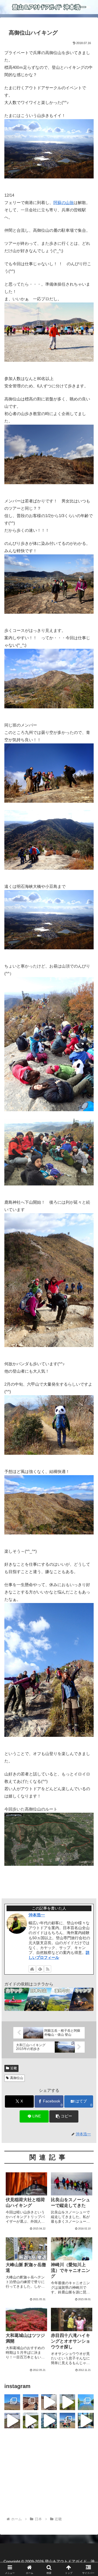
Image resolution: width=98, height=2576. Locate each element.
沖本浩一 (37, 1915)
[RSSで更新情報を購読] (48, 1969)
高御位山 (17, 2078)
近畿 (14, 2068)
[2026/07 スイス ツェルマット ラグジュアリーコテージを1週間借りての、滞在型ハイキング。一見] (86, 2421)
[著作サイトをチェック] (32, 1969)
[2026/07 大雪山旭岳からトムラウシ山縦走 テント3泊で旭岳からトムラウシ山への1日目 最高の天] (49, 2421)
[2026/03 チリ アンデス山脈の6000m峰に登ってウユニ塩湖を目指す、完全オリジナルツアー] (12, 2402)
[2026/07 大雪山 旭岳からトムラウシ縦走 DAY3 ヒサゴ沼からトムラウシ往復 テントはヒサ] (12, 2421)
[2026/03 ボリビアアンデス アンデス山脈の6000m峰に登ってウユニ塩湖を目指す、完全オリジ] (49, 2402)
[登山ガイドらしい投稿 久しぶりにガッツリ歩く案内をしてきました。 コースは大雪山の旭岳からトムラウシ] (68, 2421)
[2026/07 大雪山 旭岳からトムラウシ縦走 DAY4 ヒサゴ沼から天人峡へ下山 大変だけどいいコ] (68, 2402)
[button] (64, 2116)
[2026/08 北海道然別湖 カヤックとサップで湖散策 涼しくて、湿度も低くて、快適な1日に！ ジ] (86, 2402)
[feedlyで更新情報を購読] (40, 1969)
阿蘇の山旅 (64, 203)
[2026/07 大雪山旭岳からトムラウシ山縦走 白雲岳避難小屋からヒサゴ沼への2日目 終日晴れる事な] (31, 2421)
